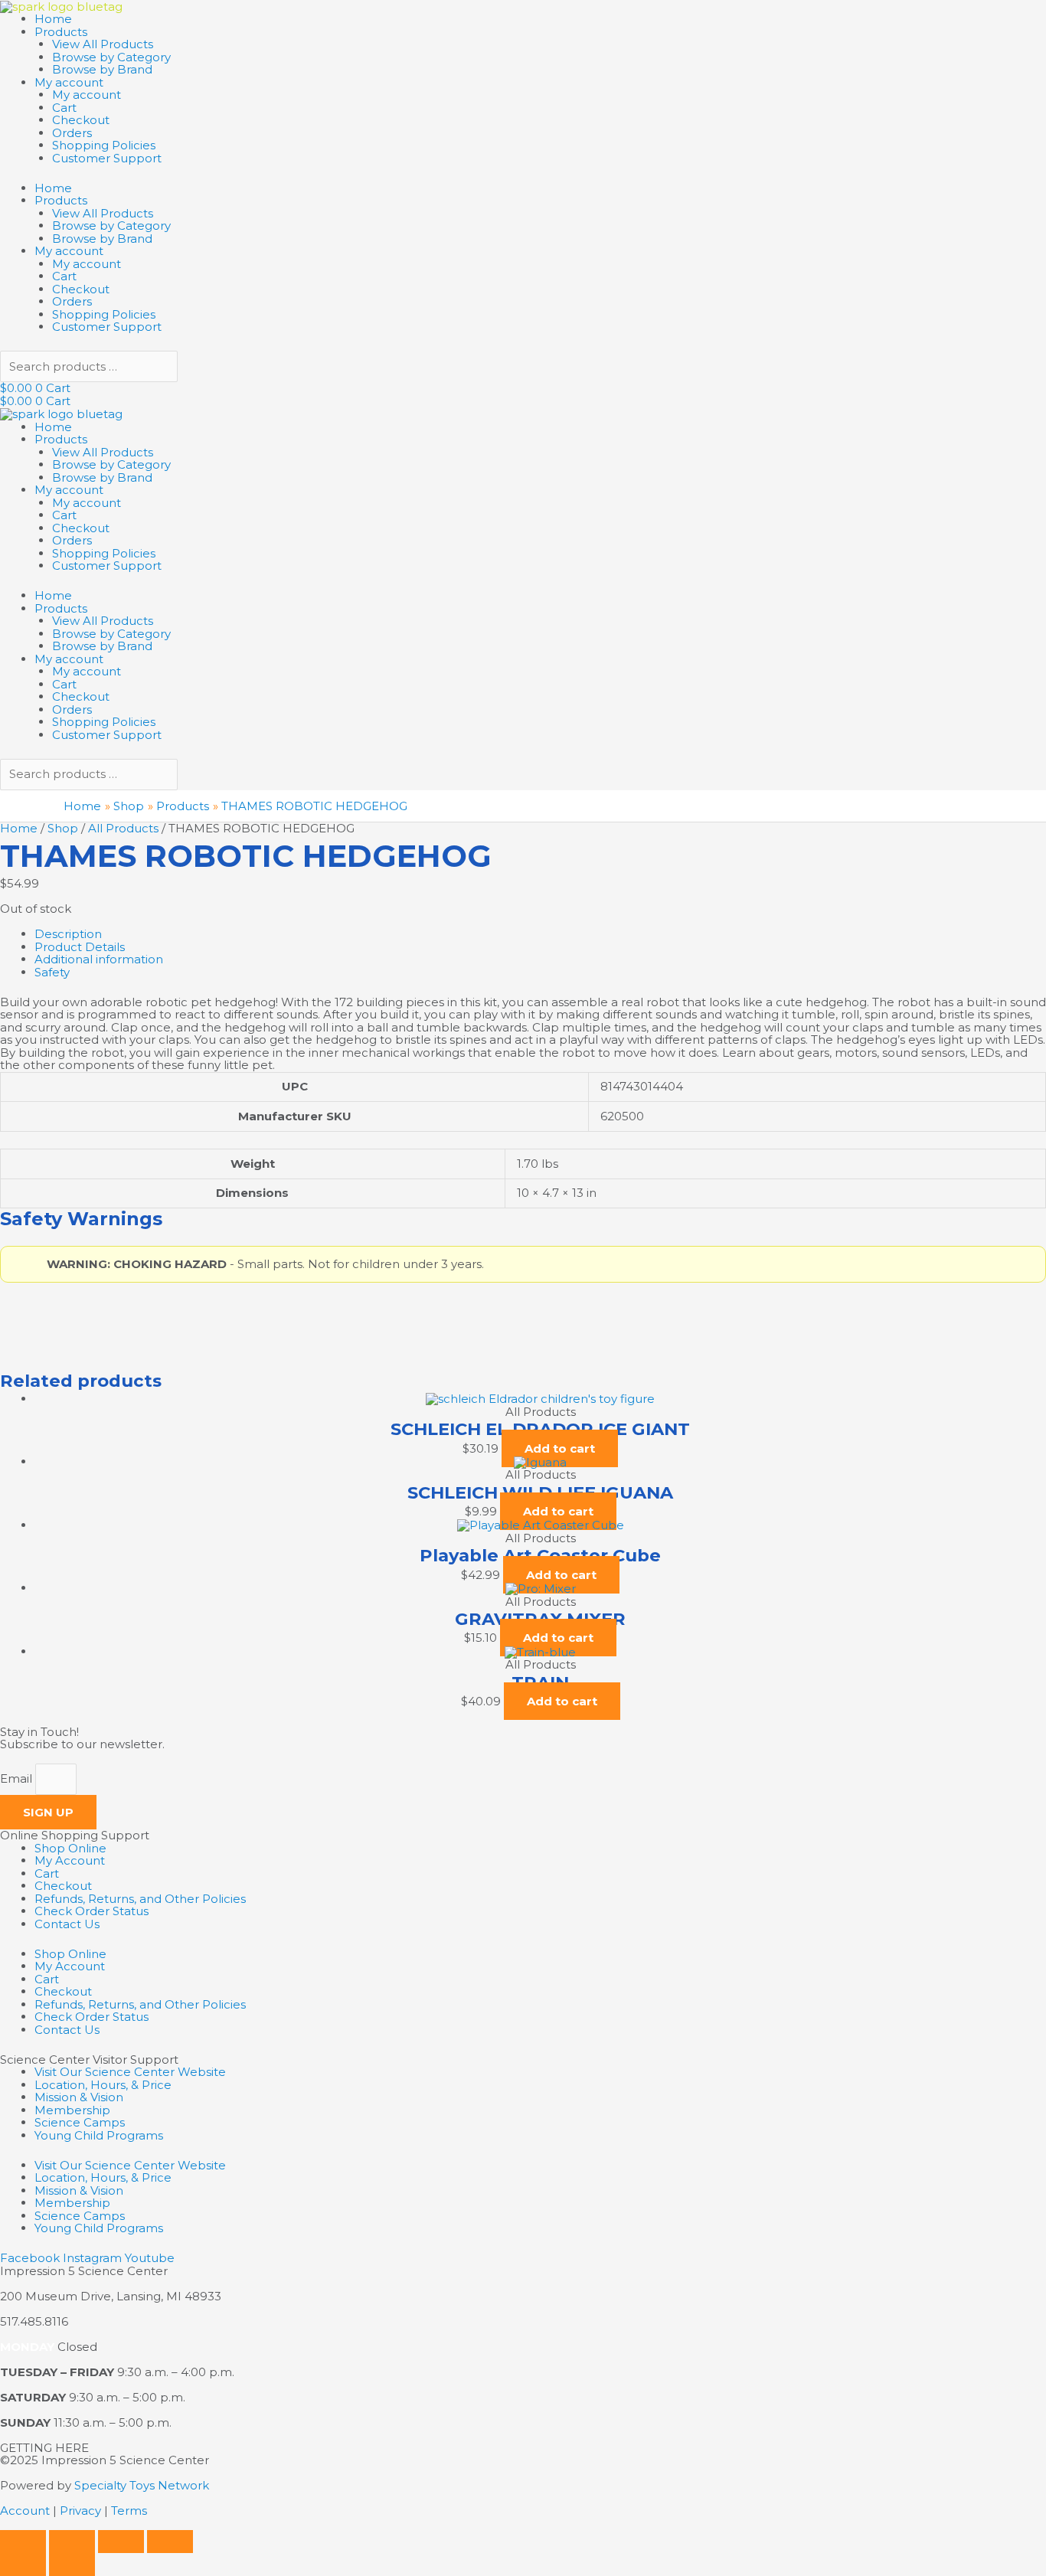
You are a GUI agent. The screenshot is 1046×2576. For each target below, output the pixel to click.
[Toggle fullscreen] (72, 2542)
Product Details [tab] (80, 947)
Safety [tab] (52, 972)
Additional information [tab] (99, 959)
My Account (70, 1860)
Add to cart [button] (560, 1448)
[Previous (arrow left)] (23, 2565)
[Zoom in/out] (23, 2542)
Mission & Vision (79, 2097)
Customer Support (107, 158)
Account (25, 2511)
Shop (63, 828)
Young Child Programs (99, 2135)
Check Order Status (92, 1911)
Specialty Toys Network (142, 2485)
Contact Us (67, 1924)
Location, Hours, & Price (103, 2085)
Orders (72, 133)
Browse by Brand (102, 69)
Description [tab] (68, 934)
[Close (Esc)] (170, 2542)
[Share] (121, 2542)
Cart (64, 108)
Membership (72, 2110)
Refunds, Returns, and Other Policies (140, 1899)
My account (69, 82)
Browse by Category (111, 57)
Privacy (80, 2511)
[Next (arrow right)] (72, 2565)
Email (18, 1779)
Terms (129, 2511)
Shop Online (70, 1848)
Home (53, 19)
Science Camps (80, 2122)
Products (61, 32)
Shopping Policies (104, 145)
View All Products (103, 44)
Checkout (81, 120)
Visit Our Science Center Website (130, 2072)
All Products (123, 828)
